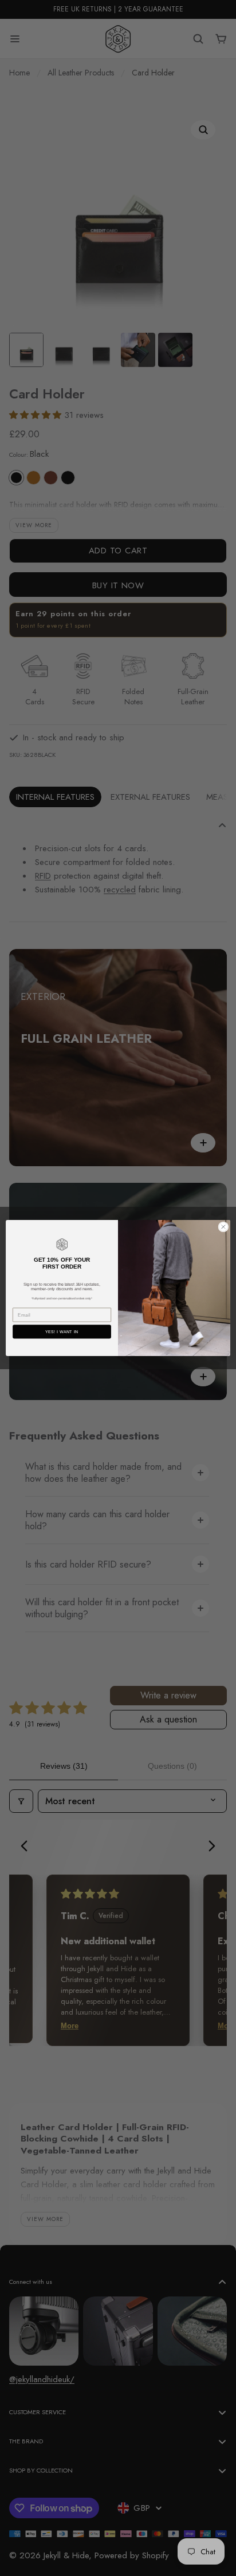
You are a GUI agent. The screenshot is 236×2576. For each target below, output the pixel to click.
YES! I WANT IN (62, 1332)
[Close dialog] (223, 1227)
